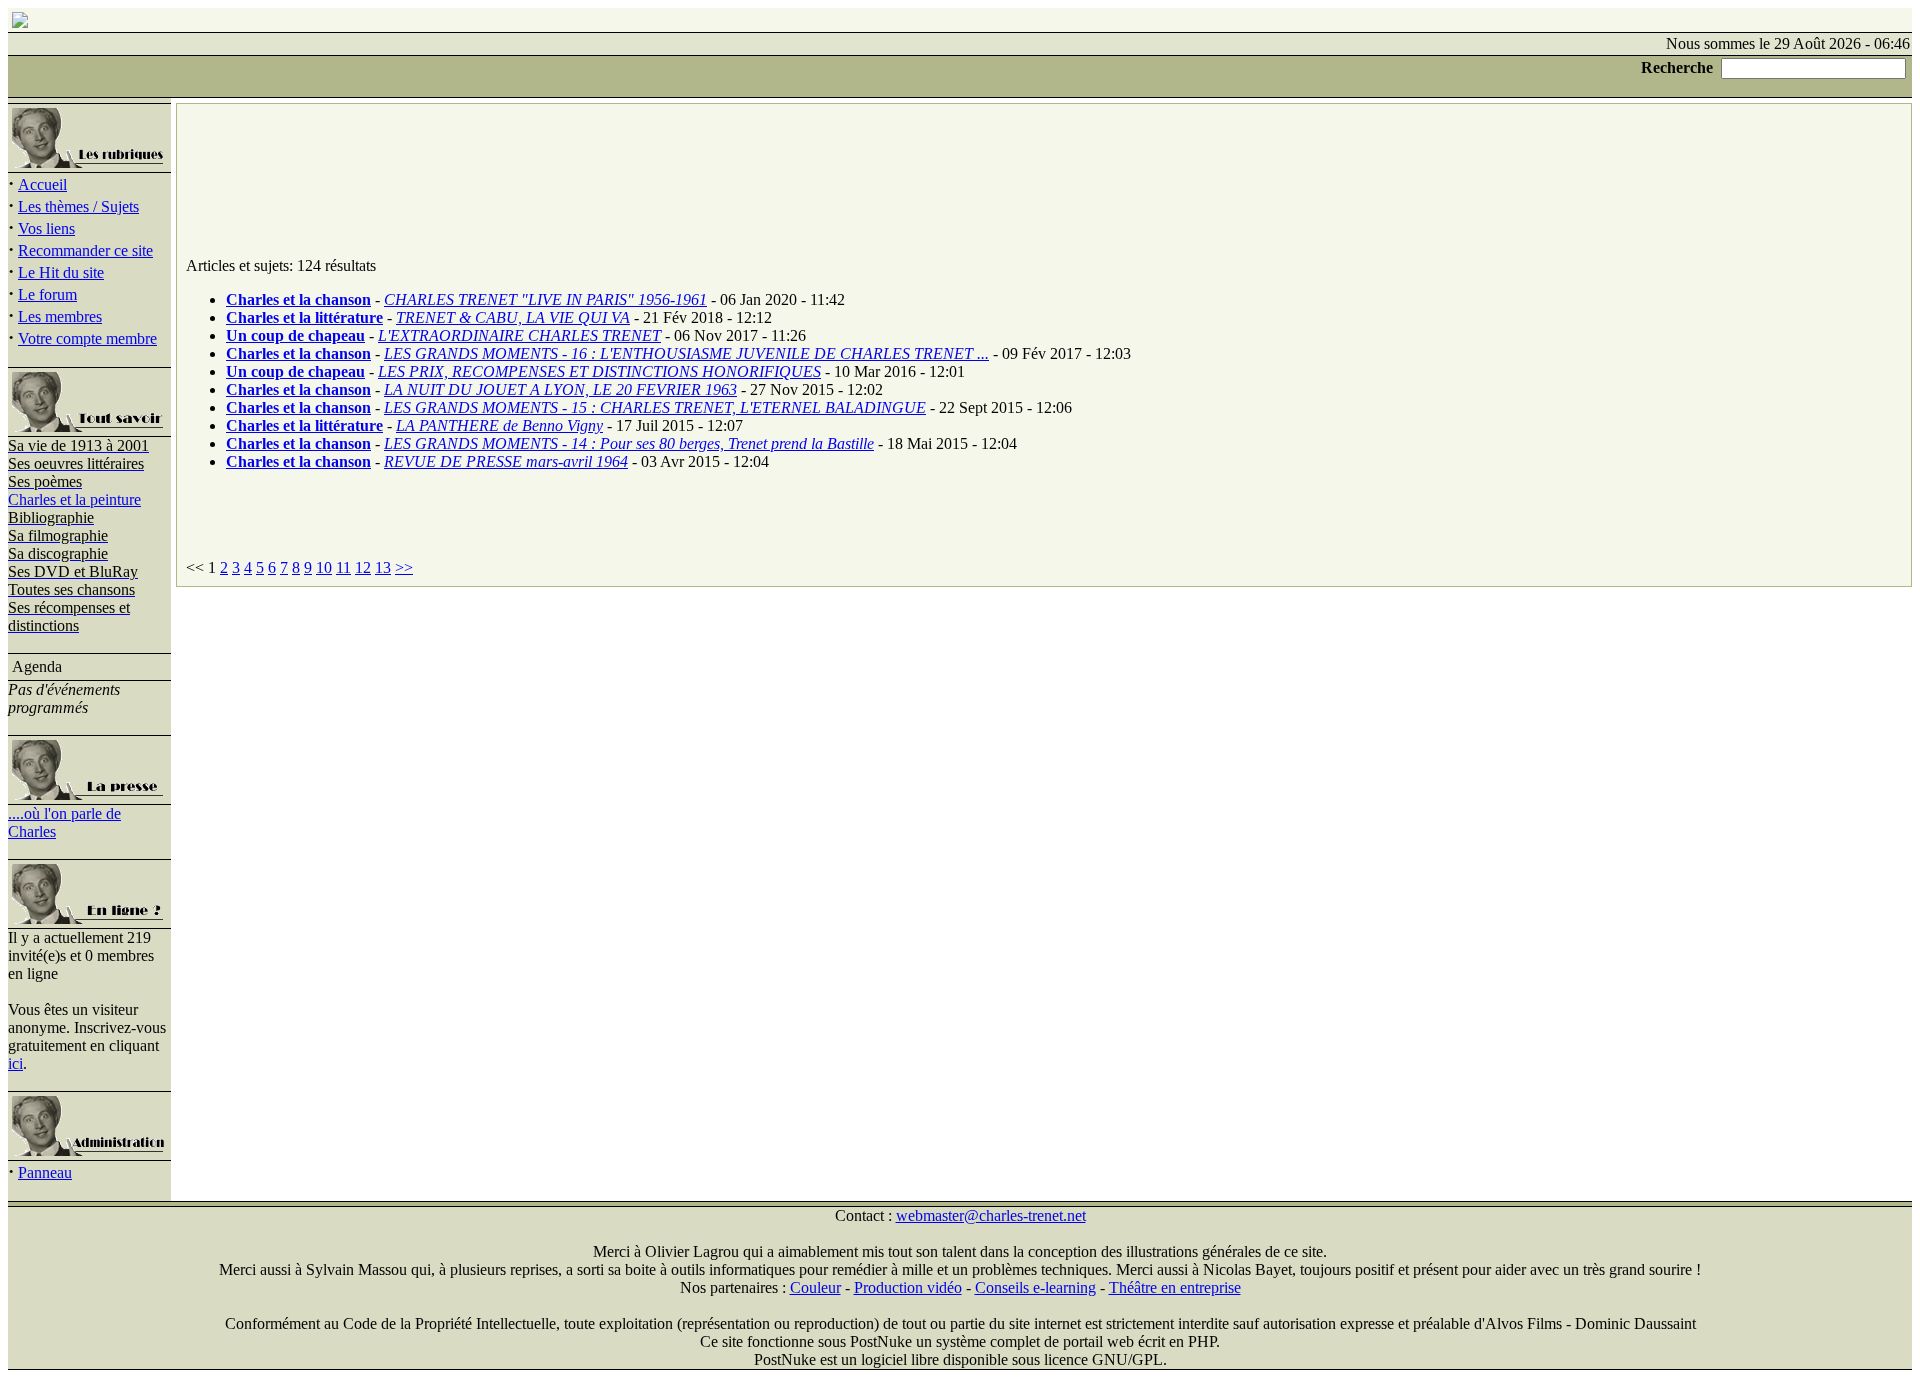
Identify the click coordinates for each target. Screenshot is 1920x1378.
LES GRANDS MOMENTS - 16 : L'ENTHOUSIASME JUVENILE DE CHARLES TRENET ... (686, 353)
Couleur (815, 1287)
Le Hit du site (61, 272)
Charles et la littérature (304, 317)
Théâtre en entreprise (1175, 1287)
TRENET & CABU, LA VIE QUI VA (513, 317)
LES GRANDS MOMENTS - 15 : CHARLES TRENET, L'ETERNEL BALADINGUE (655, 407)
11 (343, 567)
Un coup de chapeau (295, 335)
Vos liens (46, 228)
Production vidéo (908, 1287)
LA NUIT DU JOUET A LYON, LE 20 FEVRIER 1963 (560, 389)
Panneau (45, 1172)
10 (324, 567)
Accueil (42, 184)
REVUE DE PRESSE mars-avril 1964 (506, 461)
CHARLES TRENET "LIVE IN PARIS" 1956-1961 (545, 299)
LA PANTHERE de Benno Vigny (499, 425)
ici (15, 1063)
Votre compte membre (87, 338)
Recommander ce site (85, 250)
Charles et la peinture (74, 499)
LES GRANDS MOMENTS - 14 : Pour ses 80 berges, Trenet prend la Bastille (629, 443)
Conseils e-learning (1035, 1287)
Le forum (47, 294)
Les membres (60, 316)
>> (404, 567)
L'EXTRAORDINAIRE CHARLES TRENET (519, 335)
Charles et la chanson (298, 299)
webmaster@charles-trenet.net (991, 1215)
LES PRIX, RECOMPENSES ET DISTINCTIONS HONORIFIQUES (599, 371)
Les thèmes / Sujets (78, 206)
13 (383, 567)
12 (363, 567)
